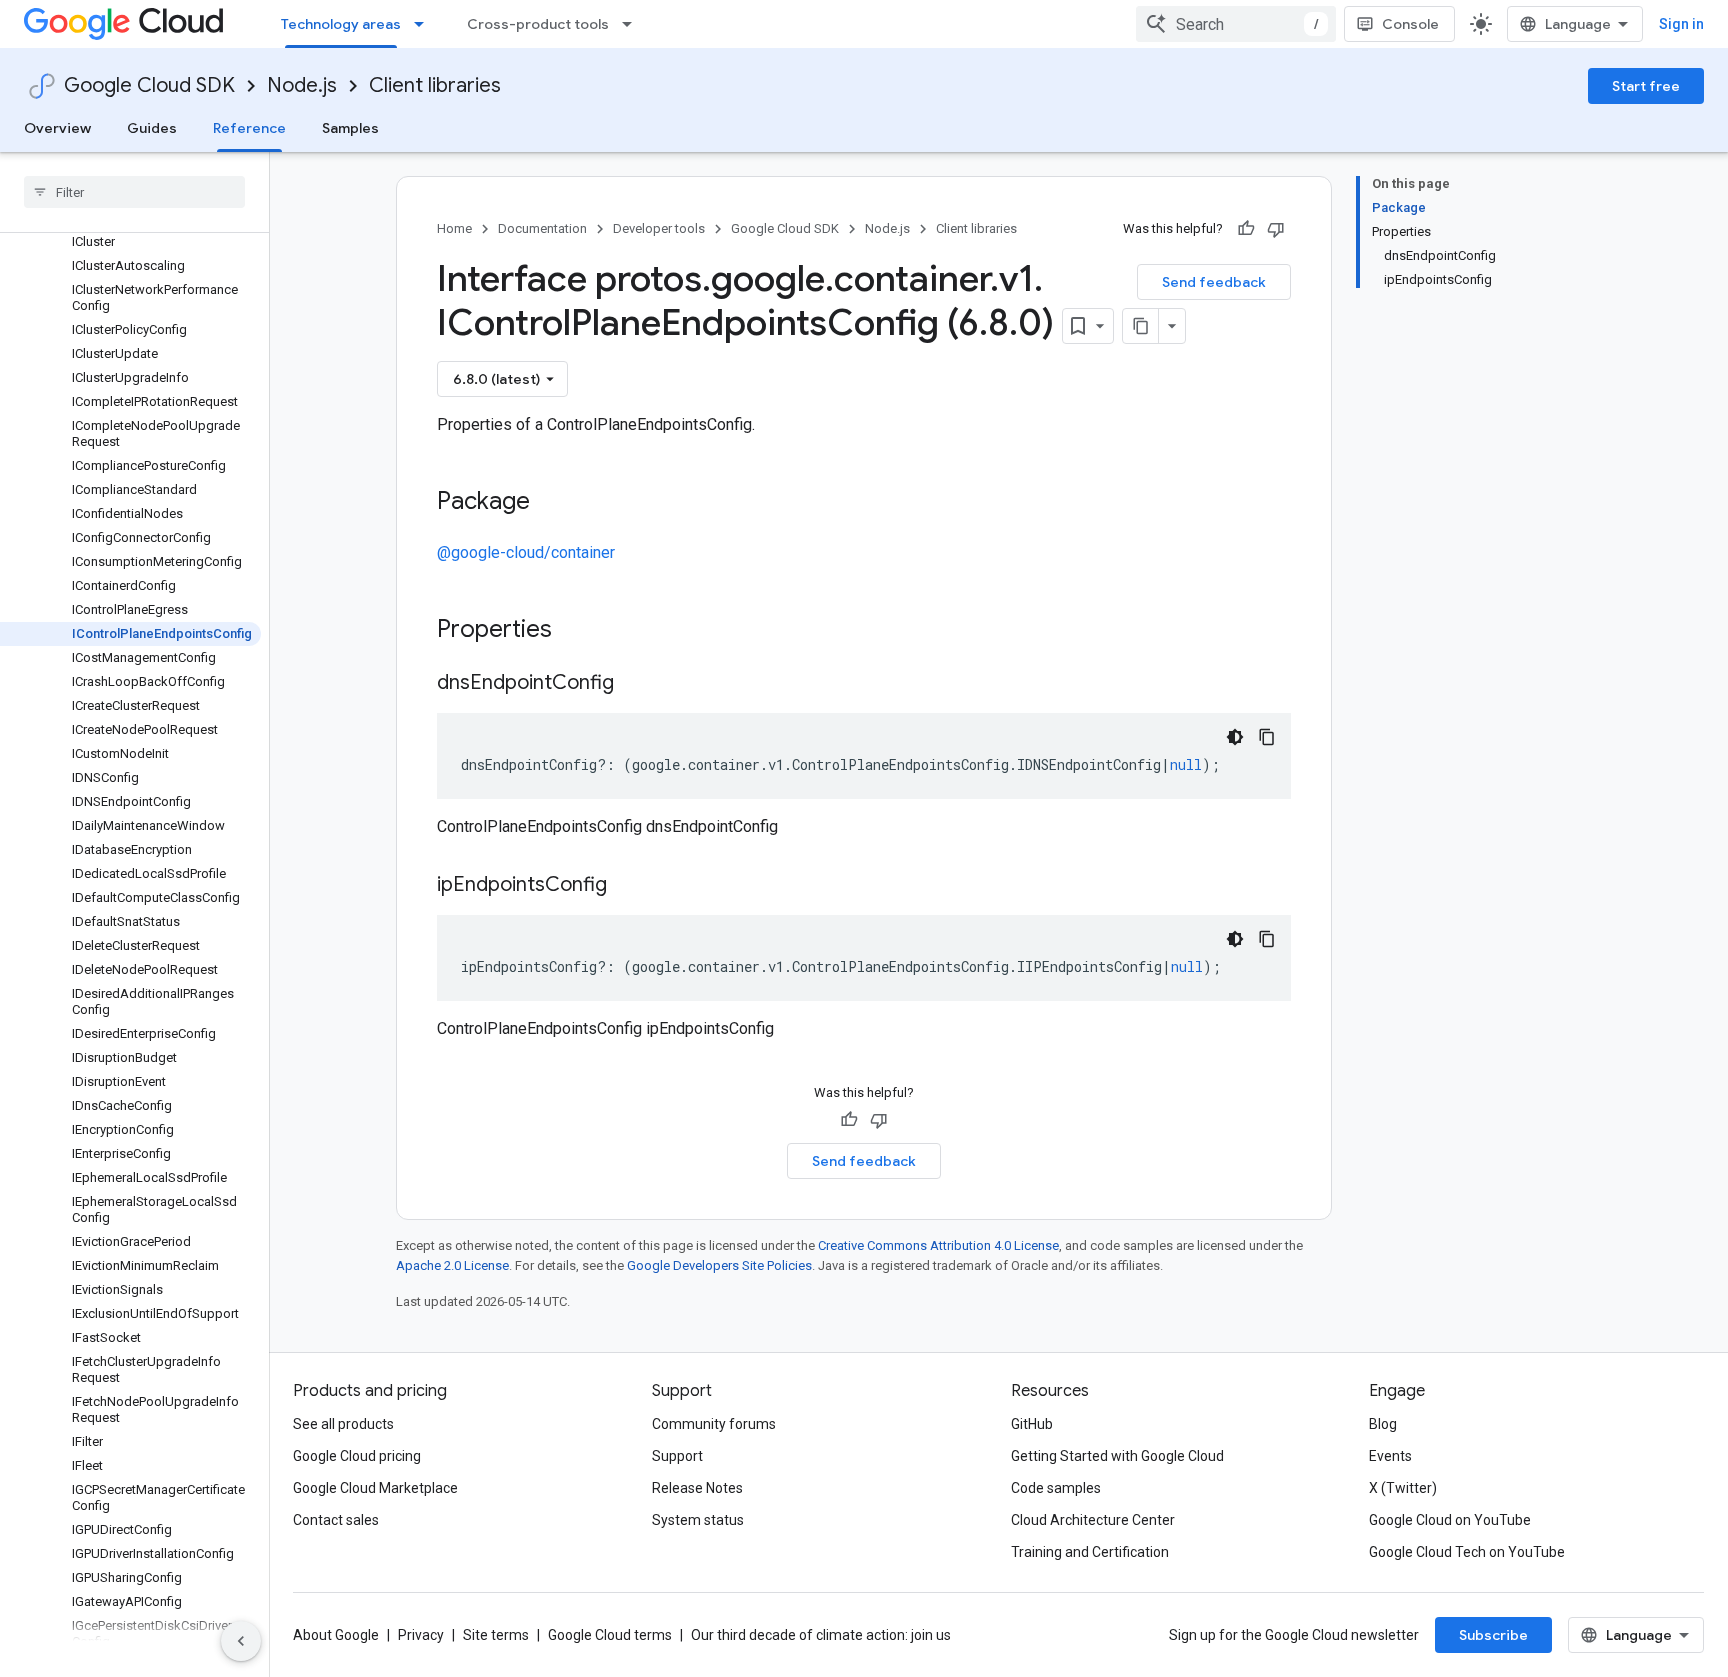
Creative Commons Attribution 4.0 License (938, 1245)
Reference (249, 128)
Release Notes (697, 1488)
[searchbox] (134, 192)
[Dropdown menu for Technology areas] (425, 24)
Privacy (421, 1635)
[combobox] (1236, 24)
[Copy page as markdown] (1141, 326)
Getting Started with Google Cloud (1117, 1456)
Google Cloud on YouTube (1450, 1520)
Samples (350, 128)
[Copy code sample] (1267, 737)
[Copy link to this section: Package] (550, 503)
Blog (1383, 1424)
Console (1410, 24)
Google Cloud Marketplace (375, 1488)
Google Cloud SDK (149, 85)
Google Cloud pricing (357, 1456)
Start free (1646, 86)
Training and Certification (1090, 1552)
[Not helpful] (1276, 229)
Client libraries (435, 85)
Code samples (1056, 1488)
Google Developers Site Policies (719, 1265)
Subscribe (1493, 1635)
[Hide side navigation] (241, 1641)
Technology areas (341, 24)
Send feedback (1214, 282)
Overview (57, 128)
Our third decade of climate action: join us (821, 1635)
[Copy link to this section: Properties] (578, 631)
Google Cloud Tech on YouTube (1467, 1552)
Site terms (496, 1635)
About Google (336, 1635)
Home (454, 228)
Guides (152, 128)
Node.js (302, 85)
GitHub (1032, 1424)
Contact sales (336, 1520)
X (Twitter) (1403, 1488)
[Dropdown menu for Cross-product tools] (633, 24)
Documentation (542, 228)
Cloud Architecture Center (1093, 1520)
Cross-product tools (538, 24)
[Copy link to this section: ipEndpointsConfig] (627, 886)
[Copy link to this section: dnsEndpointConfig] (634, 684)
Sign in (1681, 24)
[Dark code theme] (1235, 737)
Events (1390, 1456)
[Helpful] (1246, 229)
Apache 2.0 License (452, 1265)
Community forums (714, 1424)
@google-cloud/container (526, 552)
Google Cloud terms (610, 1635)
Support (677, 1456)
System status (698, 1520)
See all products (343, 1424)
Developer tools (659, 228)
